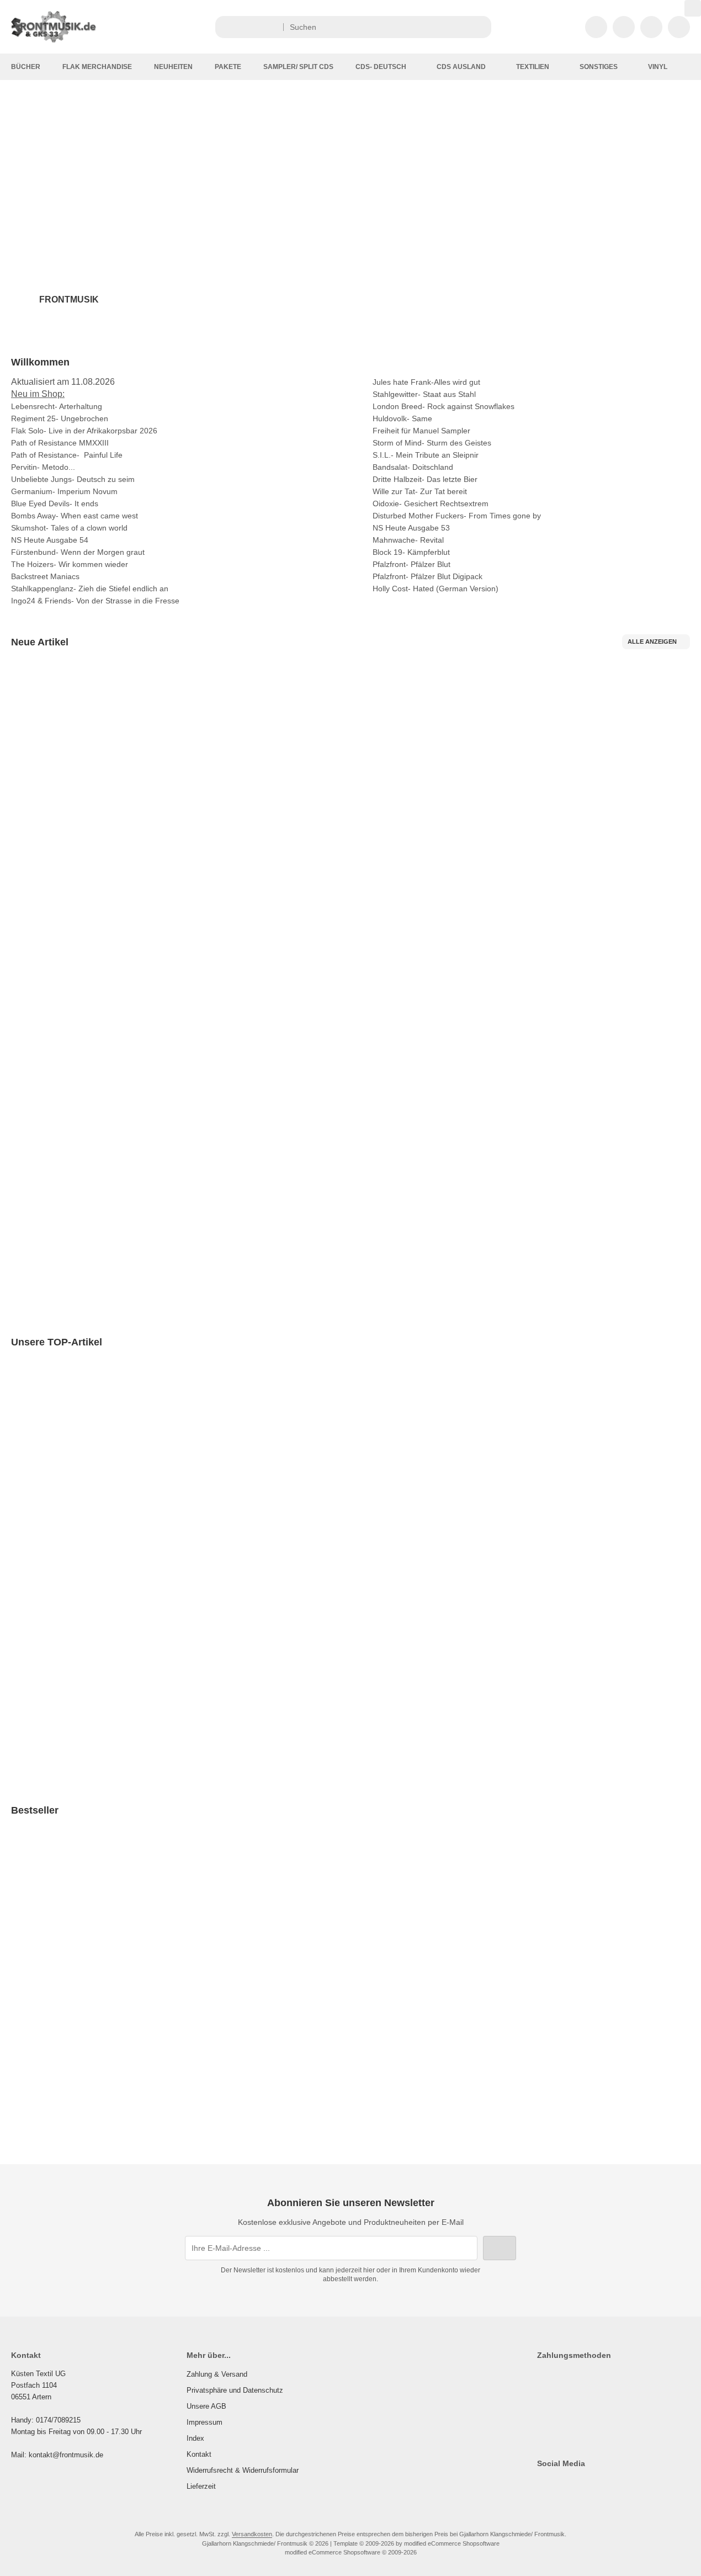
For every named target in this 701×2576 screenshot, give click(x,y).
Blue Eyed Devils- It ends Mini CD (86, 817)
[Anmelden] (624, 27)
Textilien (533, 67)
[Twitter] (558, 2485)
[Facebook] (542, 2485)
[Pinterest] (606, 2485)
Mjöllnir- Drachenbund (400, 1475)
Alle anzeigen (652, 642)
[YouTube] (590, 2485)
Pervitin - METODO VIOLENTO (361, 803)
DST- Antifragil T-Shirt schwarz (641, 1973)
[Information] (463, 27)
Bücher (26, 67)
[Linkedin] (622, 2485)
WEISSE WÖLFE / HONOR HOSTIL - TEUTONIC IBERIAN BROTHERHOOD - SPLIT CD (179, 1703)
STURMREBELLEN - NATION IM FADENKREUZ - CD (559, 1580)
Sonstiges (599, 67)
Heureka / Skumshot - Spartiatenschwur (514, 840)
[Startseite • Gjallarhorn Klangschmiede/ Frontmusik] (66, 40)
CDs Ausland (461, 67)
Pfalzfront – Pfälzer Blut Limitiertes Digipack (478, 2024)
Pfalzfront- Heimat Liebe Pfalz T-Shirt (304, 1997)
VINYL (658, 67)
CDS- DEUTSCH (381, 67)
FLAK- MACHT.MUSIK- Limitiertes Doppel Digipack (117, 2048)
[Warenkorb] (651, 27)
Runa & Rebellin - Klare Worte (227, 802)
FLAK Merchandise (97, 67)
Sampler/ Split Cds (298, 67)
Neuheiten (173, 67)
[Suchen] (480, 27)
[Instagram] (574, 2485)
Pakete (228, 67)
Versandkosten (85, 862)
